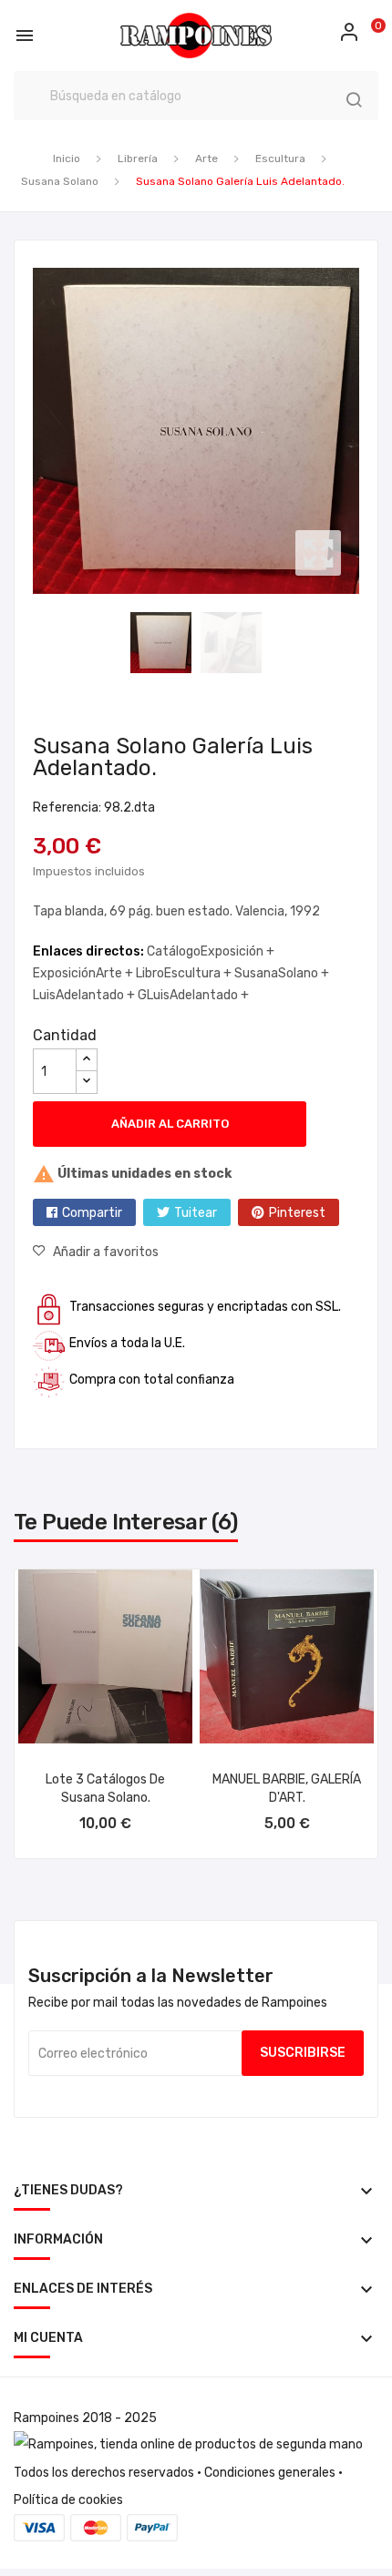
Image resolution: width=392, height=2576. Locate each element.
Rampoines (46, 2418)
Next (364, 431)
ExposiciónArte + (84, 973)
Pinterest (297, 1213)
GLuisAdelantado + (193, 995)
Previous (28, 431)
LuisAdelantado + (85, 995)
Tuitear (196, 1213)
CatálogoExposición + (211, 951)
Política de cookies (68, 2500)
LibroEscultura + (185, 973)
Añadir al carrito (170, 1124)
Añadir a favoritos (106, 1252)
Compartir (92, 1213)
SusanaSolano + (282, 973)
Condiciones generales (270, 2473)
